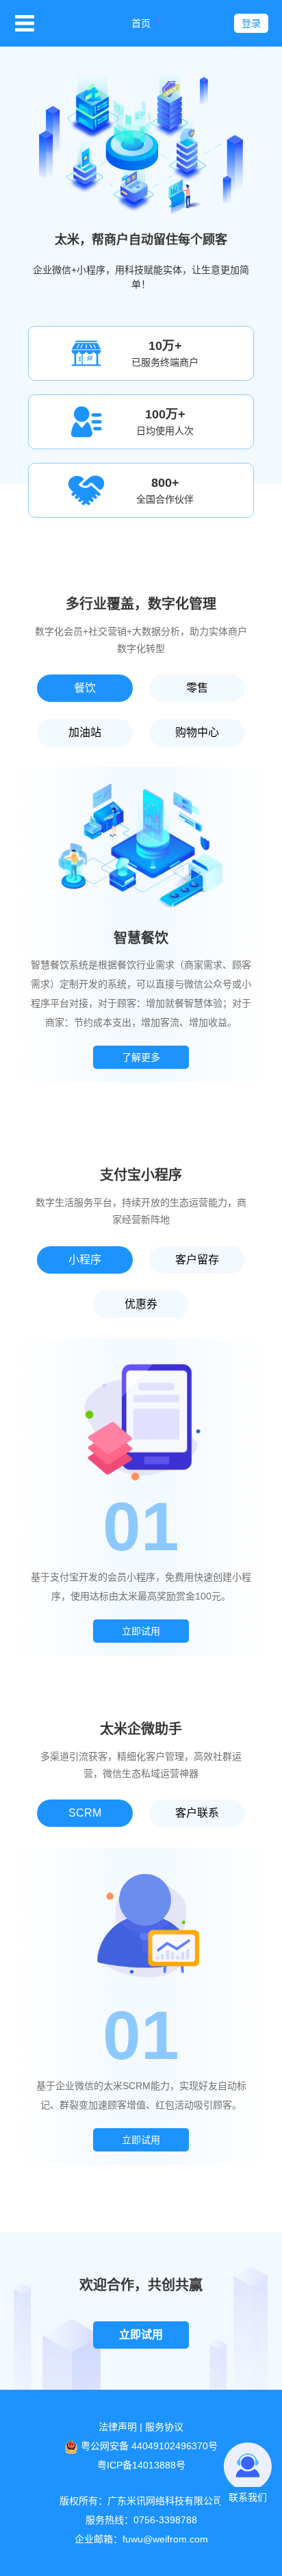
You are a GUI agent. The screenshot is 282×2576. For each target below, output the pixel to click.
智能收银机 (5, 565)
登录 (251, 23)
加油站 (85, 732)
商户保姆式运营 (5, 1839)
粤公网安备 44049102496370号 (149, 2446)
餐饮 (85, 688)
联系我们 (248, 2497)
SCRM (85, 1813)
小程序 (85, 1260)
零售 (197, 688)
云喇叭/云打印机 (6, 729)
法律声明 (118, 2427)
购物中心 (197, 732)
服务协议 (164, 2427)
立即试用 (141, 1631)
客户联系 (197, 1813)
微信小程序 (5, 1455)
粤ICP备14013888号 (141, 2465)
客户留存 (197, 1260)
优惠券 (141, 1304)
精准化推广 (5, 1304)
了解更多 (141, 1057)
